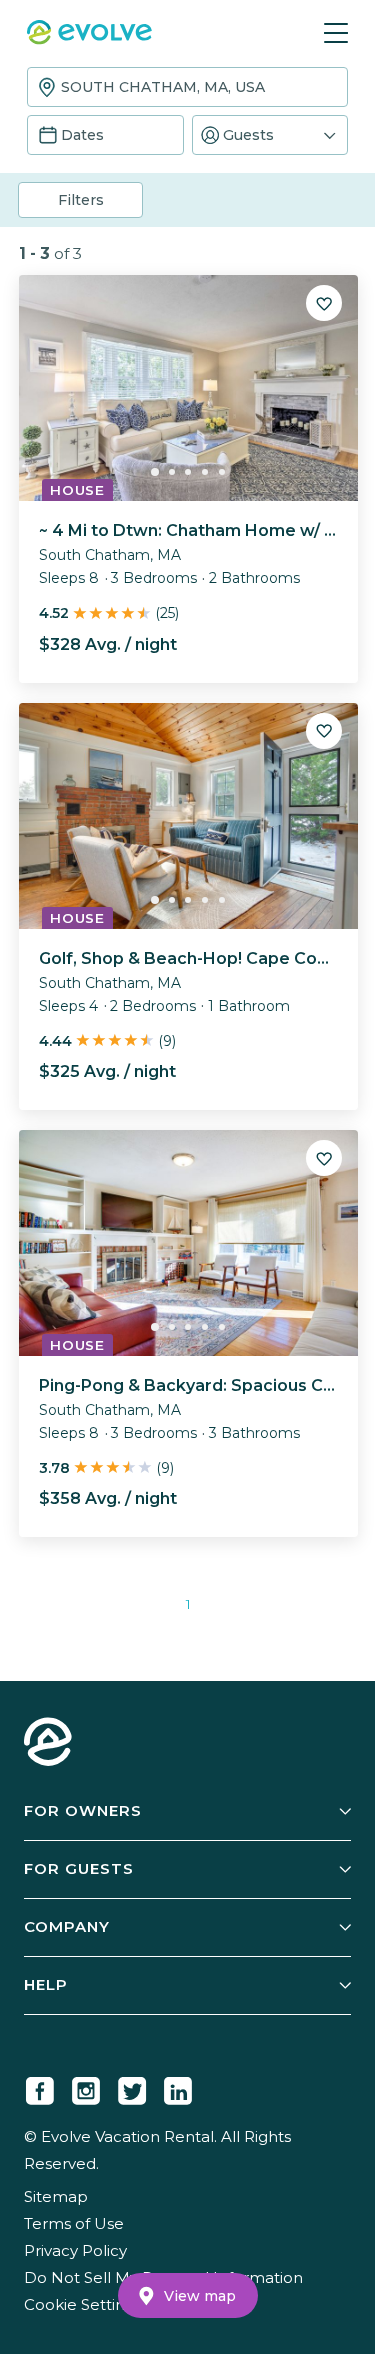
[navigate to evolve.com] (48, 1744)
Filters (81, 200)
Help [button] (46, 1984)
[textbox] (187, 87)
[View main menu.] (336, 33)
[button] (270, 135)
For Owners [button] (83, 1810)
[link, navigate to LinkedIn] (178, 2087)
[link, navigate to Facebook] (40, 2087)
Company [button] (67, 1926)
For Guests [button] (79, 1868)
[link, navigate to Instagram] (86, 2087)
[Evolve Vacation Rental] (89, 34)
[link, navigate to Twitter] (132, 2087)
